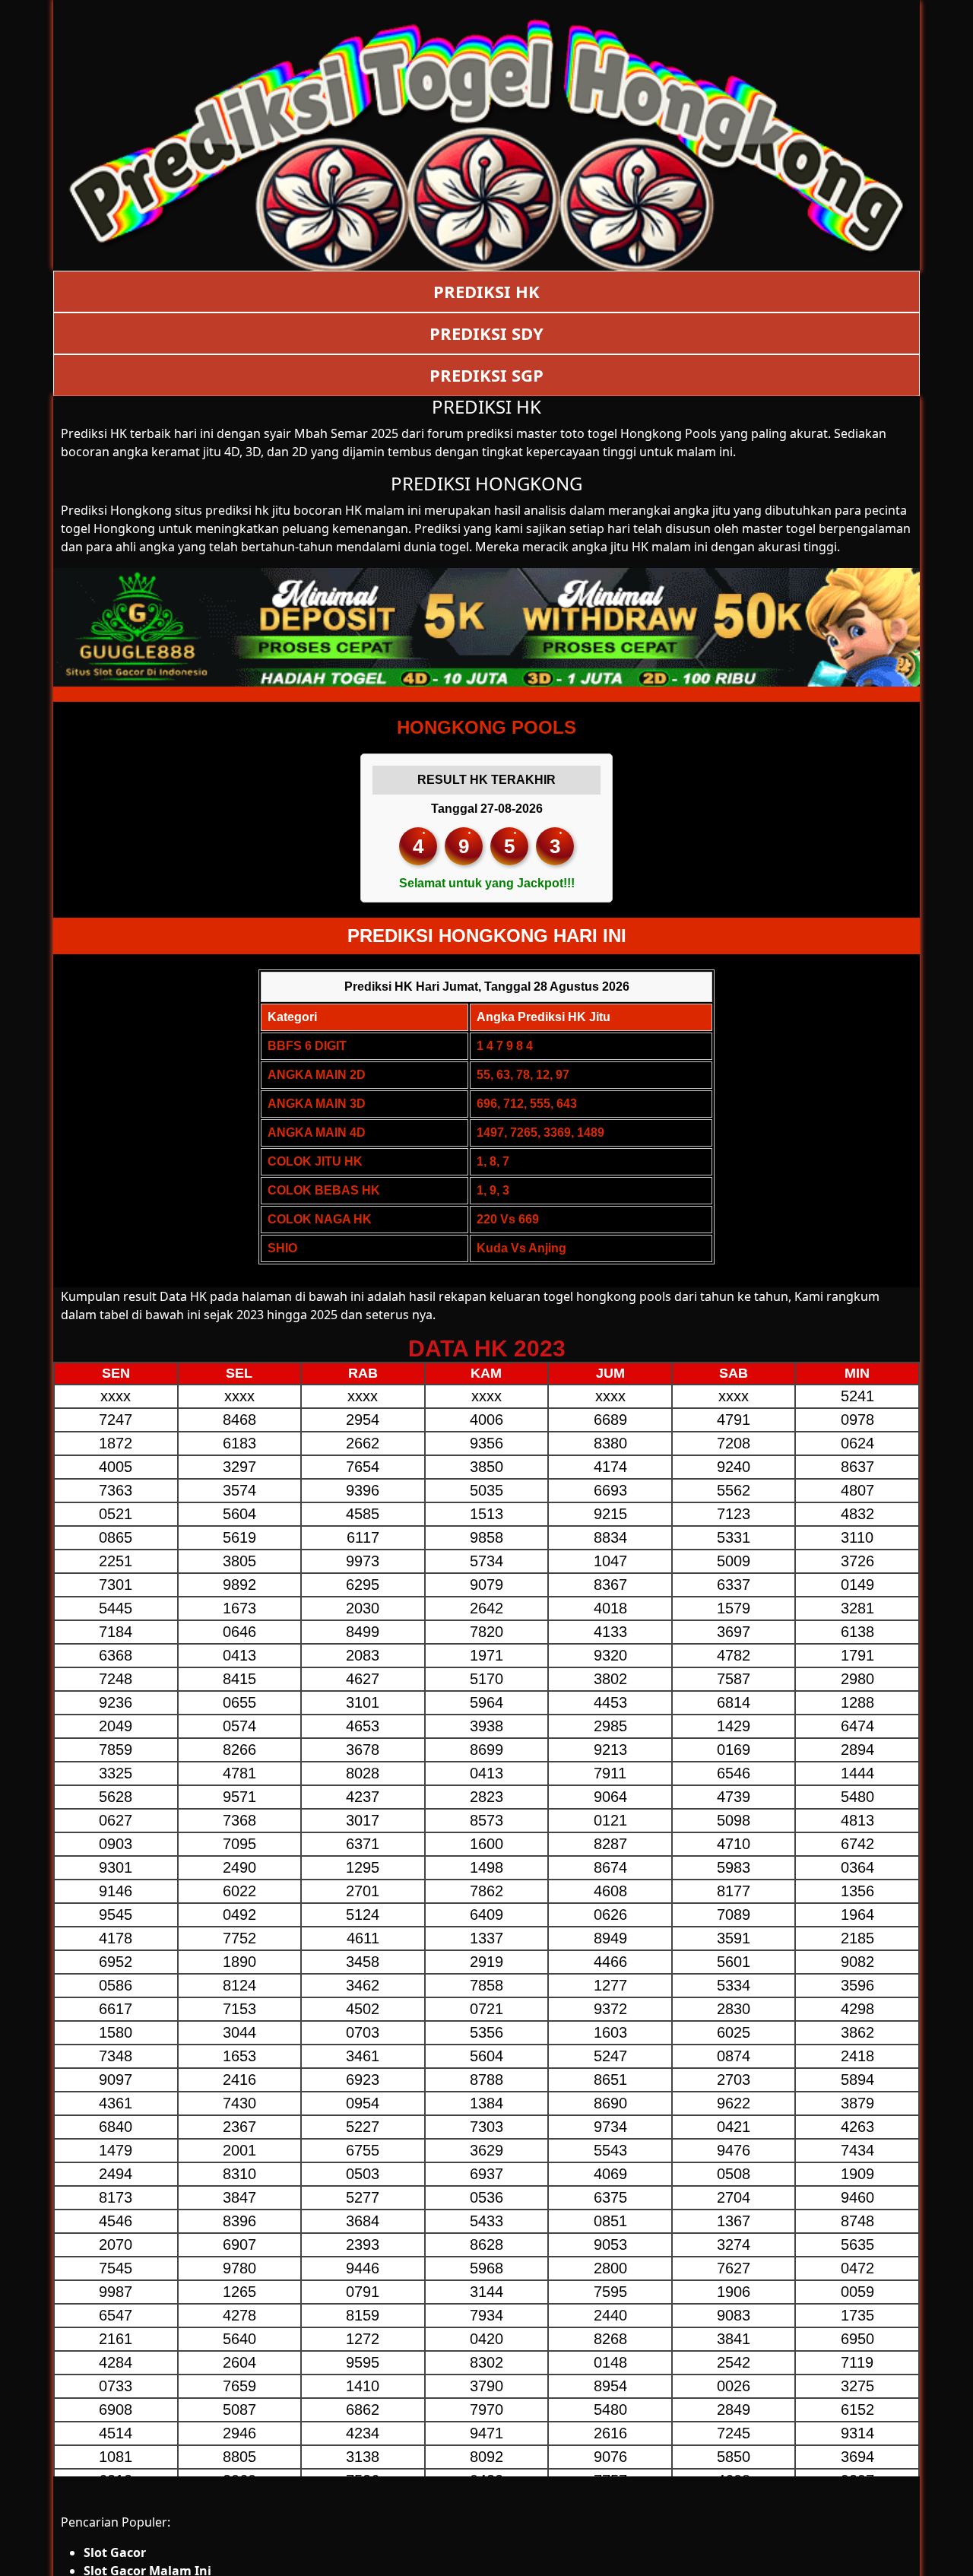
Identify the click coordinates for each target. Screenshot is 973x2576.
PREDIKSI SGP (486, 375)
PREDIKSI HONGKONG (486, 483)
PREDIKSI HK (486, 291)
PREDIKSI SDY (486, 333)
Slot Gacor (115, 2552)
